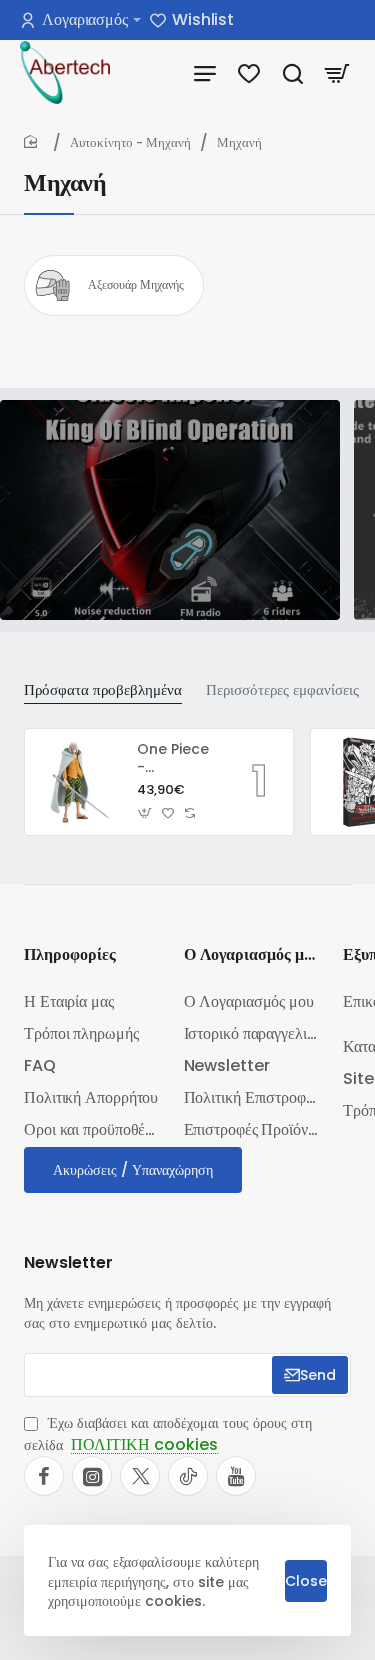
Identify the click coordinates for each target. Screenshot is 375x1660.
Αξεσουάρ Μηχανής (136, 285)
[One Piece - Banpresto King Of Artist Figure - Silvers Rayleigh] (78, 782)
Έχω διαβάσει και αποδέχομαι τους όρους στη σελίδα (168, 1435)
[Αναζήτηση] (293, 72)
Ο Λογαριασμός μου (252, 955)
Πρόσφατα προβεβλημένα (103, 690)
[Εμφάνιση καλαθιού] (337, 72)
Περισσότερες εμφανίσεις (282, 690)
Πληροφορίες (70, 955)
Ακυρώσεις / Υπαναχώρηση (133, 1170)
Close (306, 1581)
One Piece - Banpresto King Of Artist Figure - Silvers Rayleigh (175, 758)
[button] (145, 813)
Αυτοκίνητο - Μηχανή (130, 142)
